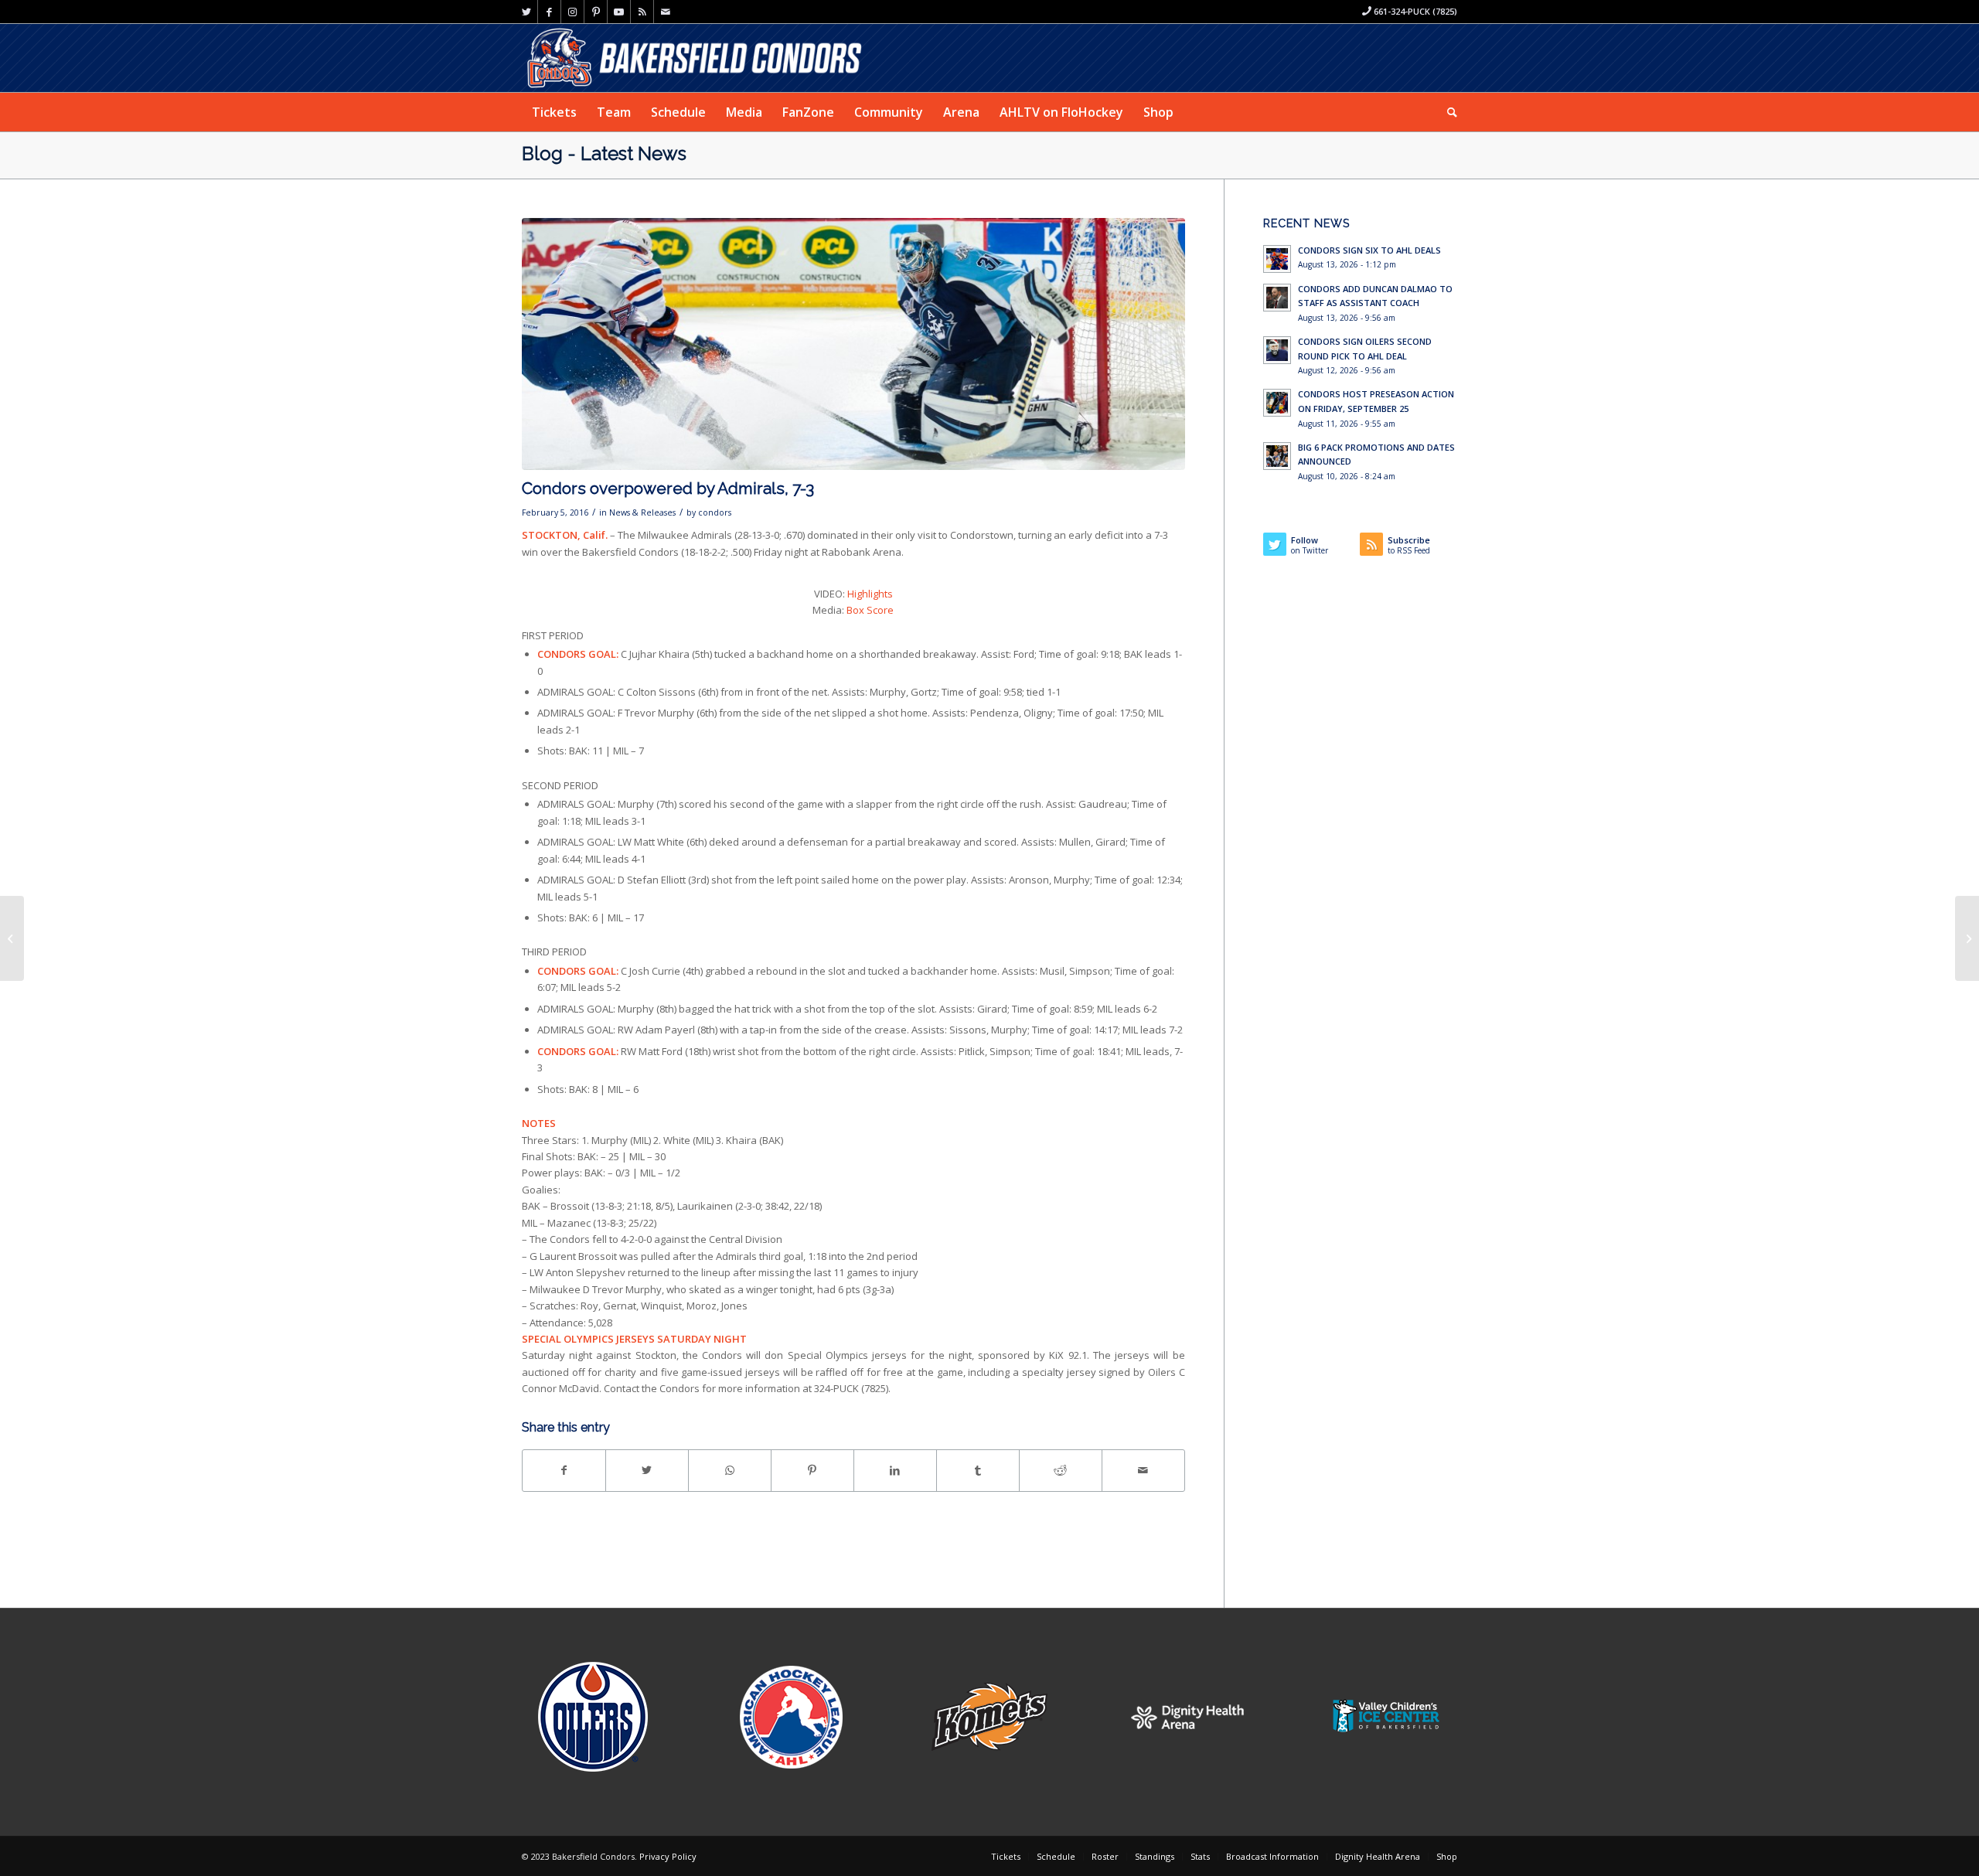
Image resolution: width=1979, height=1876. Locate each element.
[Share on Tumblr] (978, 1470)
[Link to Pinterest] (596, 12)
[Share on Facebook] (564, 1470)
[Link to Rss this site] (642, 12)
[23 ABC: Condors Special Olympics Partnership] (1967, 938)
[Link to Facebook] (549, 12)
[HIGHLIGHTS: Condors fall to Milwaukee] (12, 938)
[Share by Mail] (1143, 1470)
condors (715, 512)
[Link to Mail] (666, 12)
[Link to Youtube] (619, 12)
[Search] (1447, 112)
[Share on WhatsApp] (730, 1470)
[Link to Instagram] (572, 12)
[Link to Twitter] (526, 12)
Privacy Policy (668, 1856)
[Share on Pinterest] (812, 1470)
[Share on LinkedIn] (895, 1470)
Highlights (870, 594)
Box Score (870, 610)
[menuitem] (554, 112)
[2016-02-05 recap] (853, 344)
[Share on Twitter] (647, 1470)
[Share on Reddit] (1061, 1470)
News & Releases (642, 512)
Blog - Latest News (604, 153)
